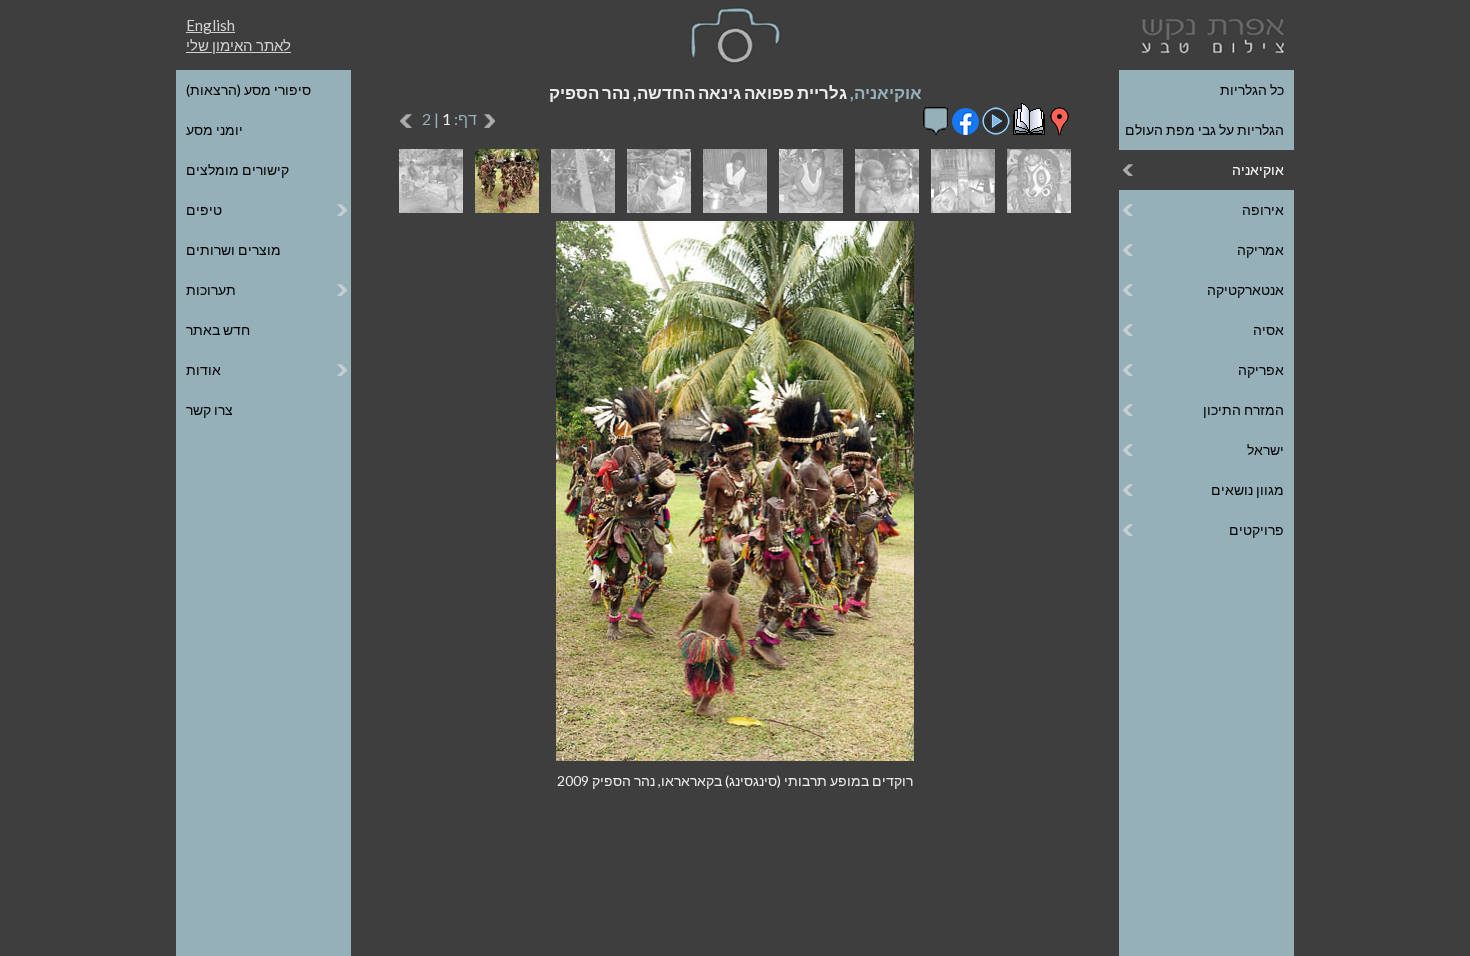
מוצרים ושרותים (233, 249)
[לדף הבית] (1209, 33)
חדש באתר (218, 329)
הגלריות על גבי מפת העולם (1204, 129)
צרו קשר (209, 409)
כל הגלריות (1252, 89)
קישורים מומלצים (237, 169)
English (210, 25)
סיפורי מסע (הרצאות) (248, 89)
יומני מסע (214, 129)
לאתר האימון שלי (238, 45)
